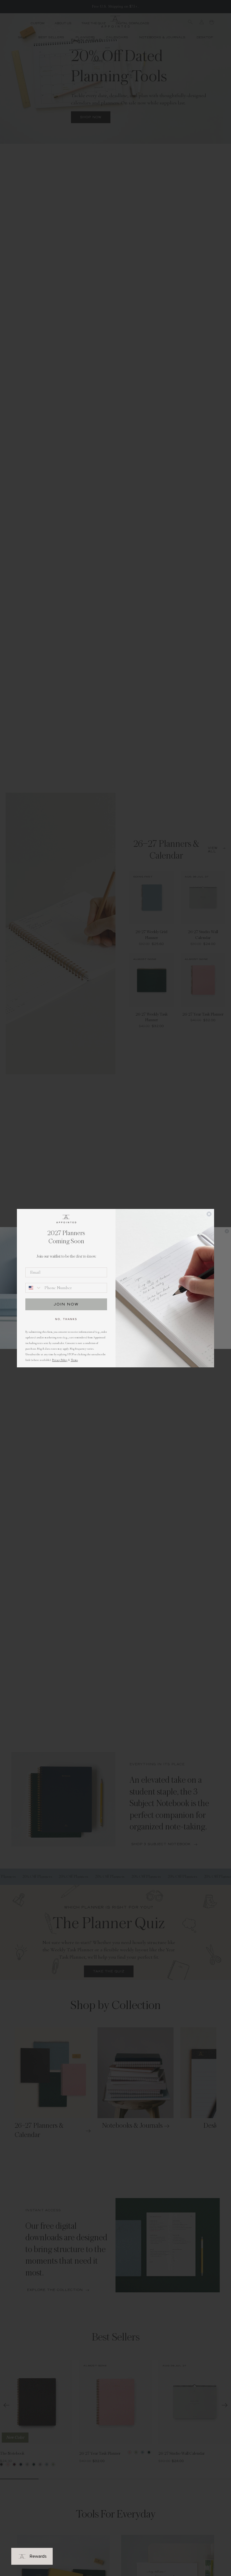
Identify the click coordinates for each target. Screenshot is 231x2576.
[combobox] (34, 1288)
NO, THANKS (66, 1319)
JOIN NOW (66, 1304)
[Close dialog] (209, 1214)
